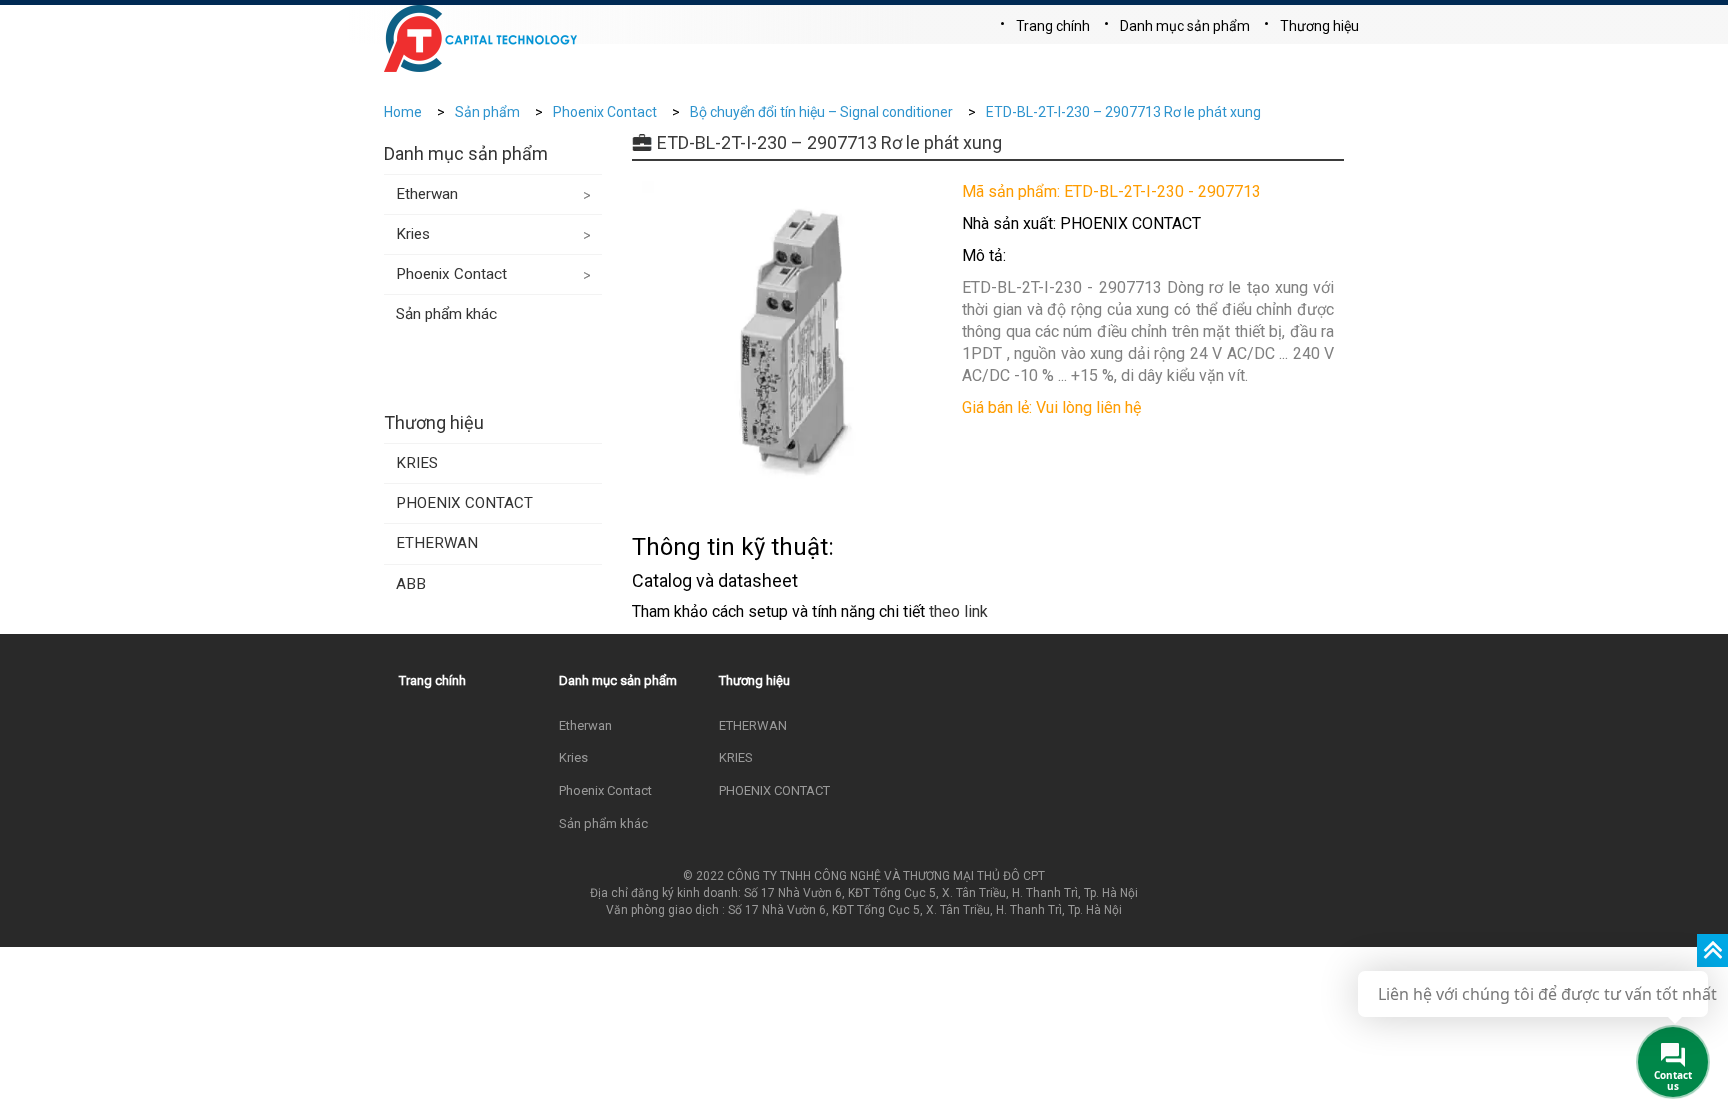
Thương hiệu (1319, 26)
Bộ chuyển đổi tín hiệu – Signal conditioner (821, 112)
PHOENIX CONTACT (464, 503)
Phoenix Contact (605, 112)
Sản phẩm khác (446, 314)
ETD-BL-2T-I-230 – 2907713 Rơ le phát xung (1123, 112)
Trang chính (1053, 26)
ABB (411, 584)
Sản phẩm (487, 112)
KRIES (417, 463)
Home (403, 112)
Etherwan (427, 194)
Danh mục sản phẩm (1185, 26)
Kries (413, 234)
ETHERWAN (437, 543)
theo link (958, 611)
